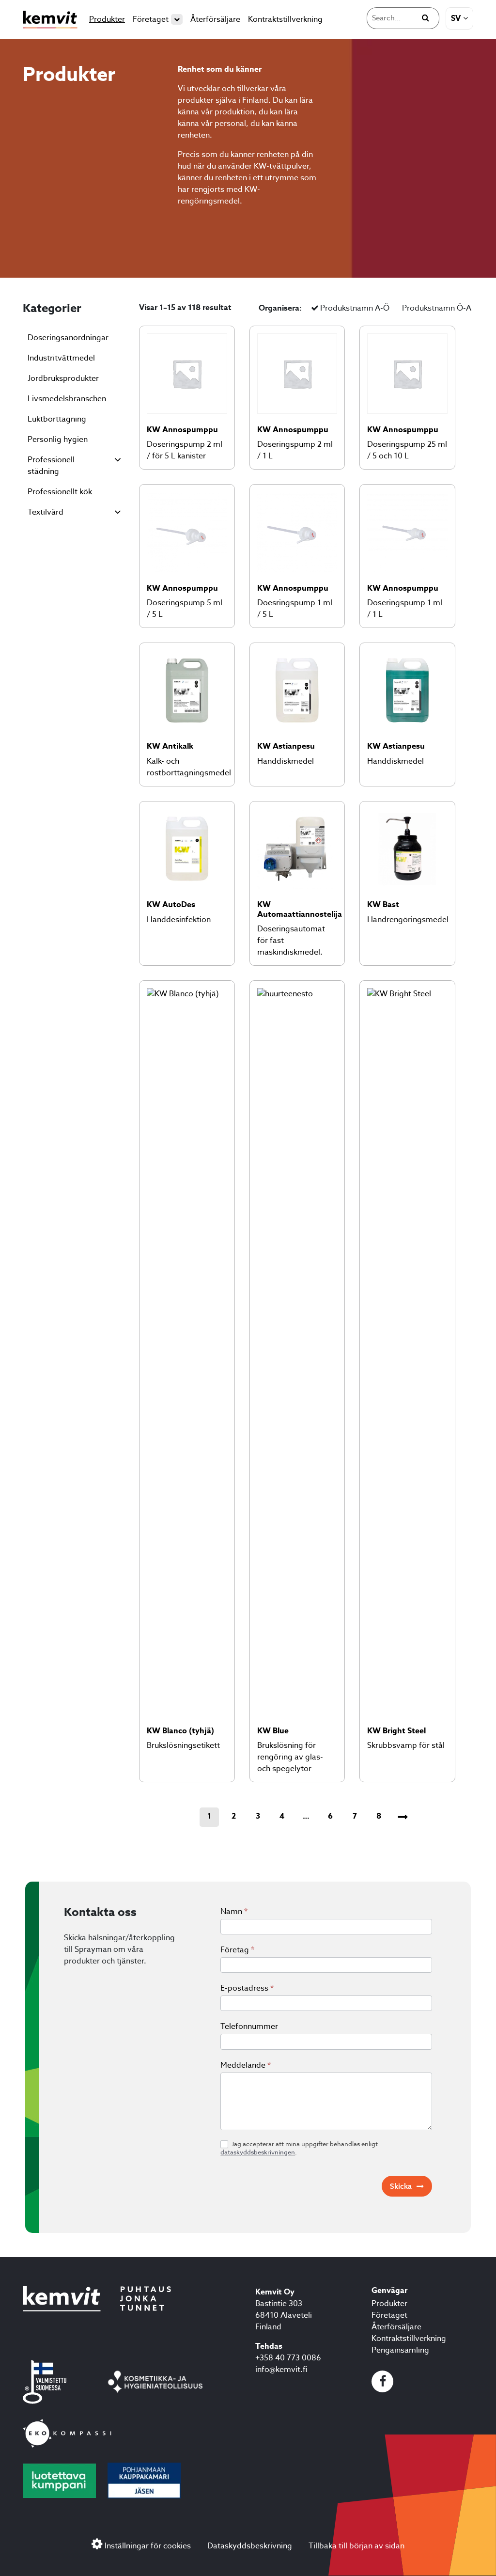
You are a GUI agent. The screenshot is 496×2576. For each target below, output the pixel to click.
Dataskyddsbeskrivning (250, 2546)
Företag (237, 1950)
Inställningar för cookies (148, 2546)
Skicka (401, 2186)
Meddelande (246, 2065)
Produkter (107, 19)
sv (456, 18)
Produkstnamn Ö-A (437, 308)
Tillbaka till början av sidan (356, 2546)
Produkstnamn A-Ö (355, 308)
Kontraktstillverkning (285, 19)
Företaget (151, 19)
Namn (234, 1912)
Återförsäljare (215, 19)
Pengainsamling (400, 2351)
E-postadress (247, 1988)
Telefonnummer (249, 2026)
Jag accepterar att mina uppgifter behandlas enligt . (299, 2148)
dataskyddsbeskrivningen (258, 2152)
